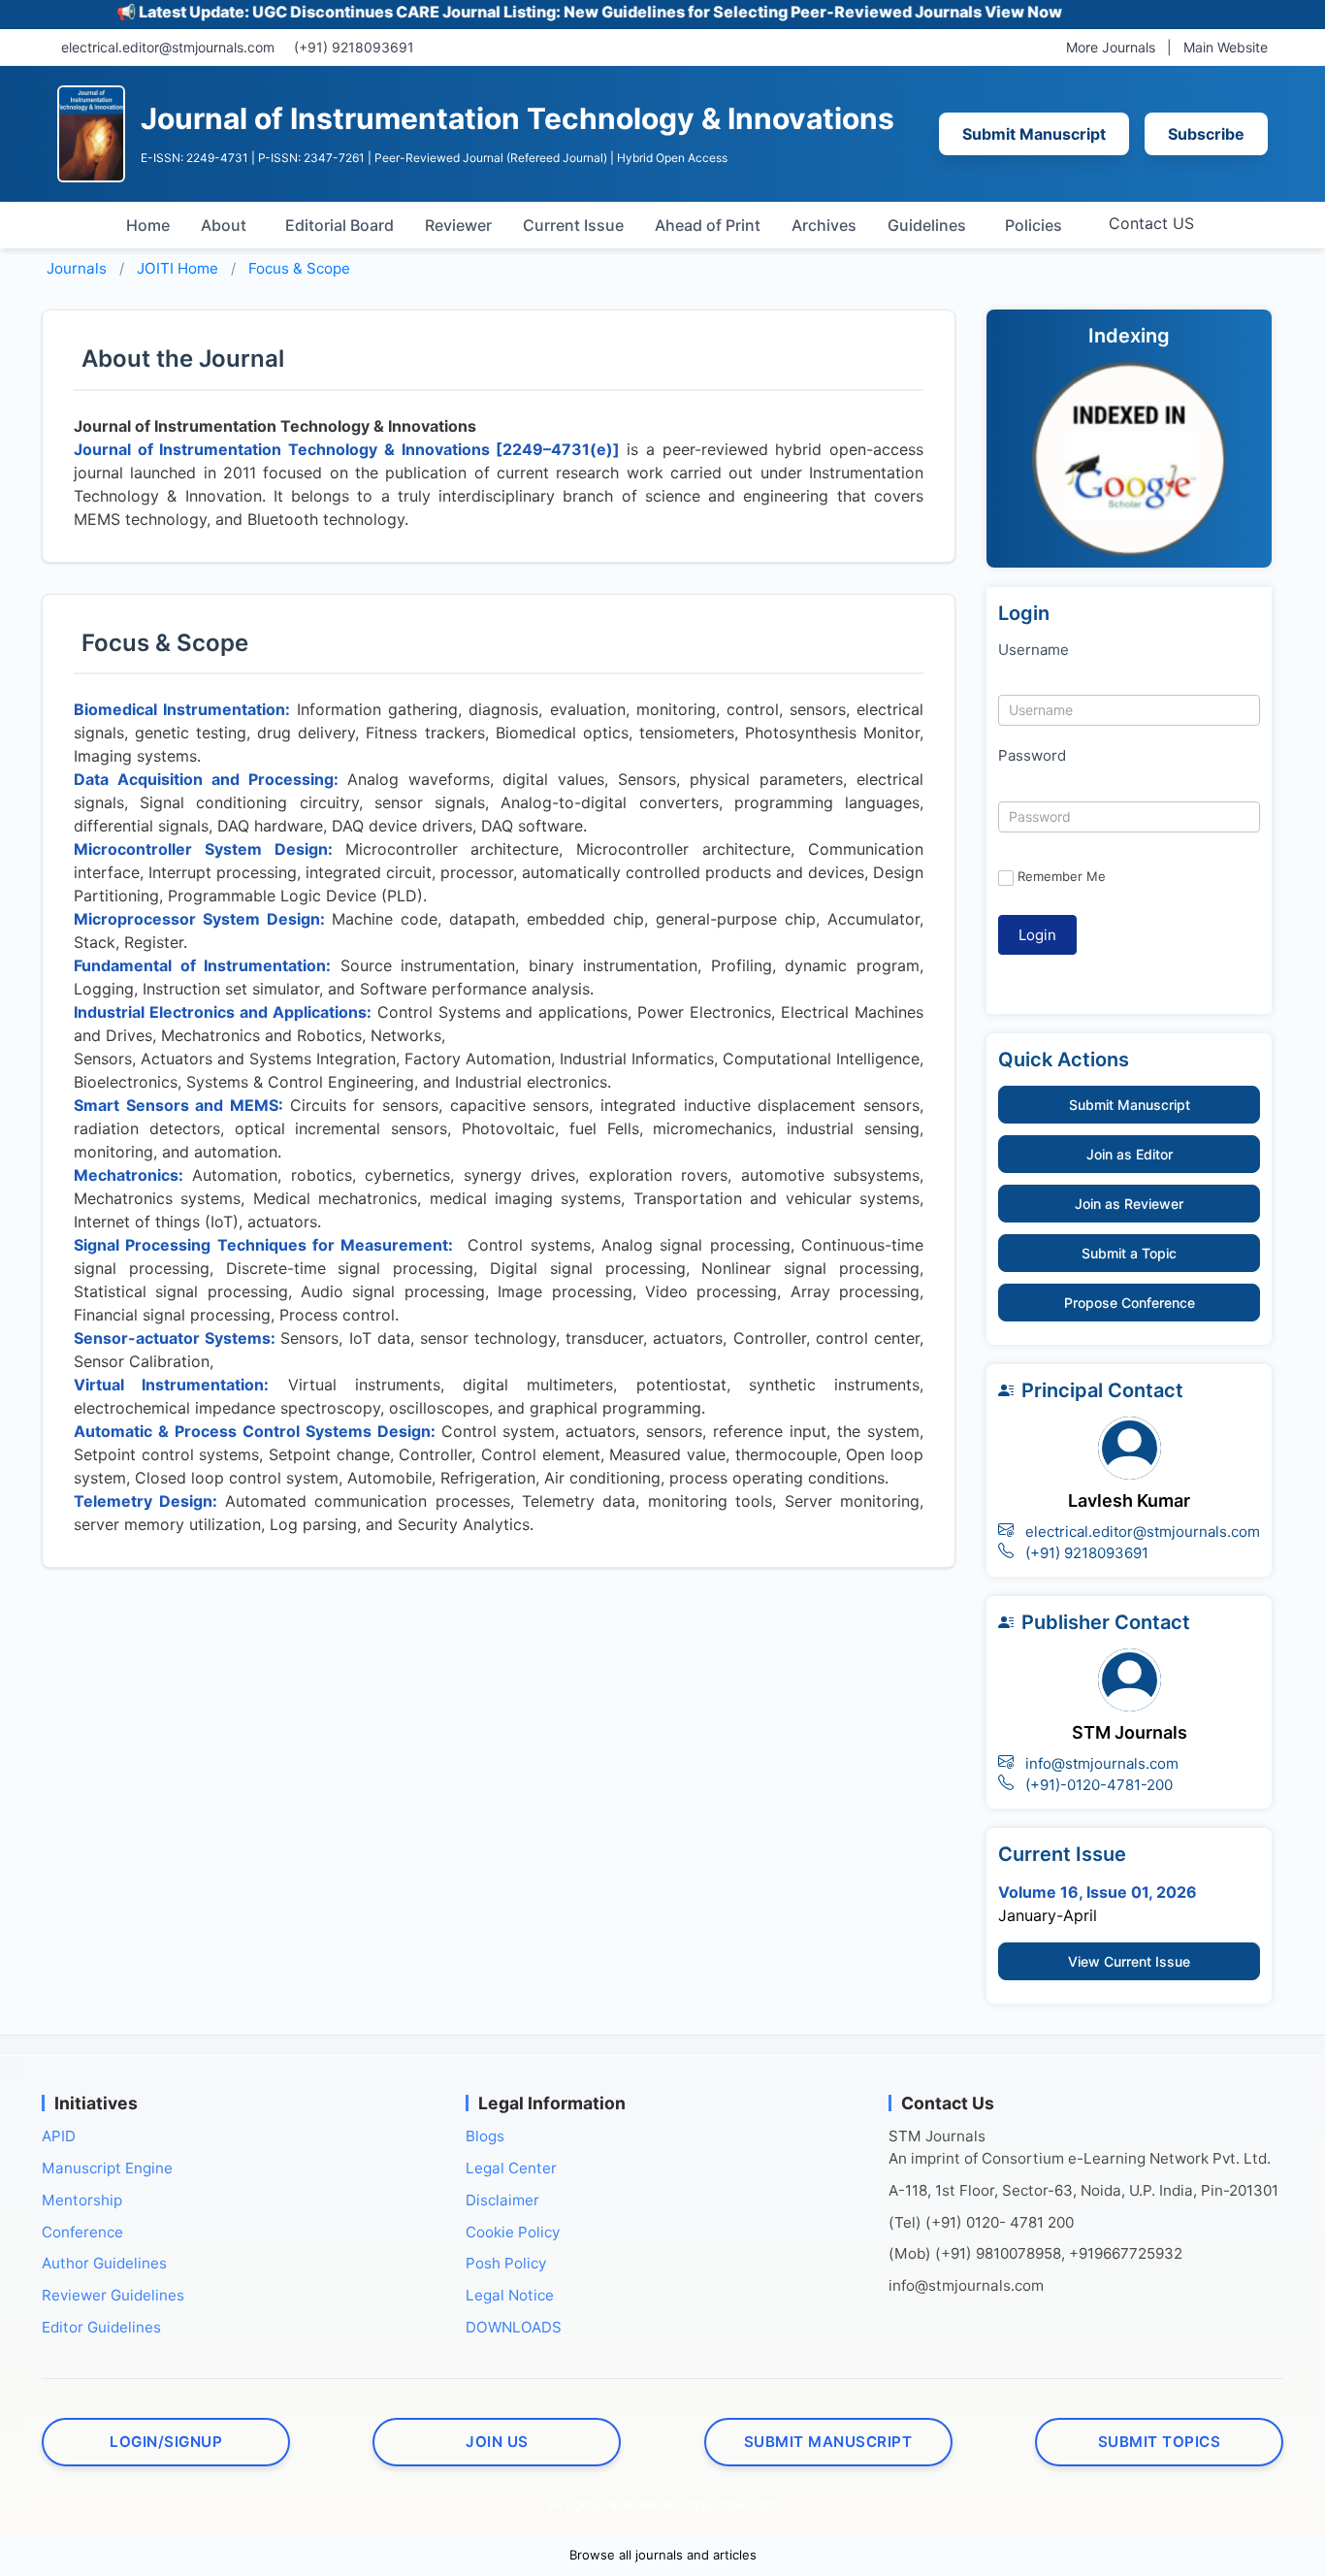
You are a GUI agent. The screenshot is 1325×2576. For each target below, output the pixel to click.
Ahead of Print (708, 225)
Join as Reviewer (1129, 1204)
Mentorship (82, 2200)
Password (1032, 755)
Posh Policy (506, 2263)
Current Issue (573, 225)
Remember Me (1062, 876)
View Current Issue (1129, 1961)
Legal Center (511, 2168)
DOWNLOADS (514, 2327)
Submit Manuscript (1034, 134)
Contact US (1151, 223)
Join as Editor (1130, 1154)
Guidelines (927, 225)
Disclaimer (502, 2200)
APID (59, 2136)
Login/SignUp (166, 2442)
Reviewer (458, 225)
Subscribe (1206, 134)
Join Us (497, 2442)
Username (1034, 650)
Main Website (1226, 47)
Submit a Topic (1129, 1253)
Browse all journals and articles (663, 2555)
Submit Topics (1160, 2442)
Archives (824, 225)
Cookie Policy (513, 2232)
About (224, 225)
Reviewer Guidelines (113, 2295)
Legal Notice (510, 2295)
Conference (82, 2232)
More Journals (1111, 47)
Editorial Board (339, 225)
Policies (1034, 225)
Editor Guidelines (101, 2327)
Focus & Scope (299, 268)
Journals (77, 268)
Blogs (485, 2136)
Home (148, 225)
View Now (972, 12)
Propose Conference (1130, 1303)
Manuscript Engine (107, 2168)
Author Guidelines (104, 2263)
